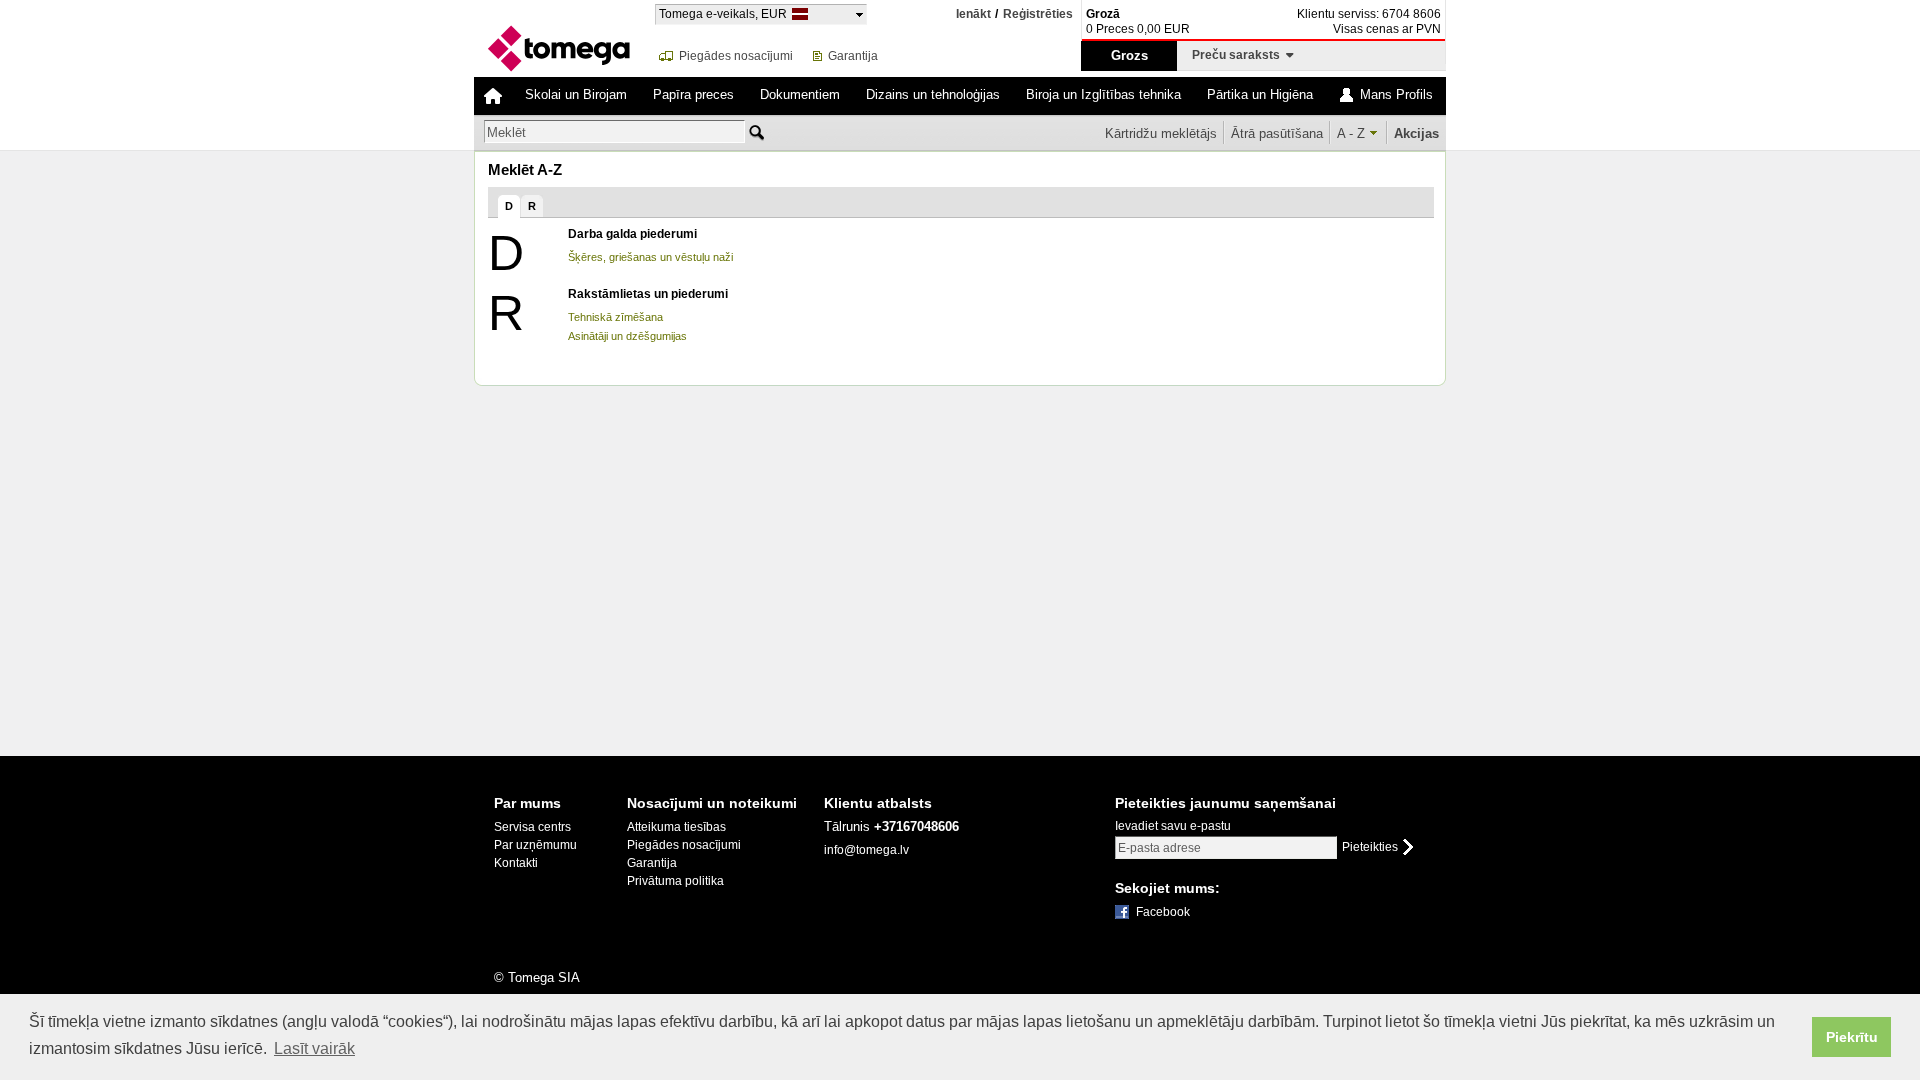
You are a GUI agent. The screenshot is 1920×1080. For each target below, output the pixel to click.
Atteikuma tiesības (676, 827)
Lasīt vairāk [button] (314, 1048)
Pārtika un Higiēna (1260, 94)
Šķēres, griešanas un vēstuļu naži (650, 257)
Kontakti (516, 863)
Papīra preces (693, 94)
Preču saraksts (1239, 55)
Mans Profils (1396, 94)
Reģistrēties (1038, 14)
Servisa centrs (532, 827)
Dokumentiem (800, 94)
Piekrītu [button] (1852, 1037)
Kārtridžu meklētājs (1161, 133)
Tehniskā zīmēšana (615, 317)
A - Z (1351, 133)
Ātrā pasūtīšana (1277, 133)
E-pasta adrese (1159, 848)
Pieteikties (1370, 847)
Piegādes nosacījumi (736, 56)
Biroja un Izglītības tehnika (1103, 94)
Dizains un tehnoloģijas (933, 94)
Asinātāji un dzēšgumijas (627, 336)
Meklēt (506, 132)
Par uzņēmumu (535, 845)
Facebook (1163, 912)
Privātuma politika (675, 881)
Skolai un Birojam (576, 94)
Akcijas (1416, 133)
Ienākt (973, 14)
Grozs (1129, 55)
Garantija (853, 56)
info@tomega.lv (866, 850)
